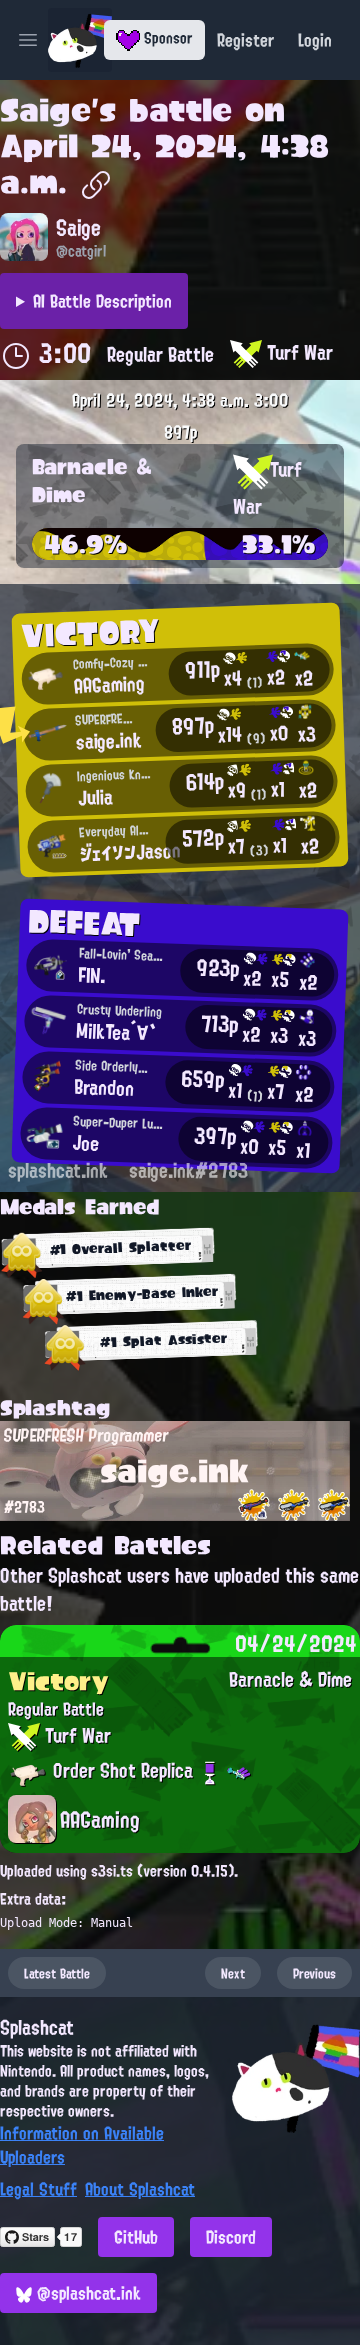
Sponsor (166, 38)
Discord (231, 2237)
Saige (45, 110)
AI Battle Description (102, 301)
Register (245, 40)
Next (233, 1973)
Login (315, 40)
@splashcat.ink (86, 2293)
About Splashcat (140, 2189)
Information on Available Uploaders (82, 2145)
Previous (314, 1973)
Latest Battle (57, 1973)
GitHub (136, 2237)
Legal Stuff (38, 2189)
